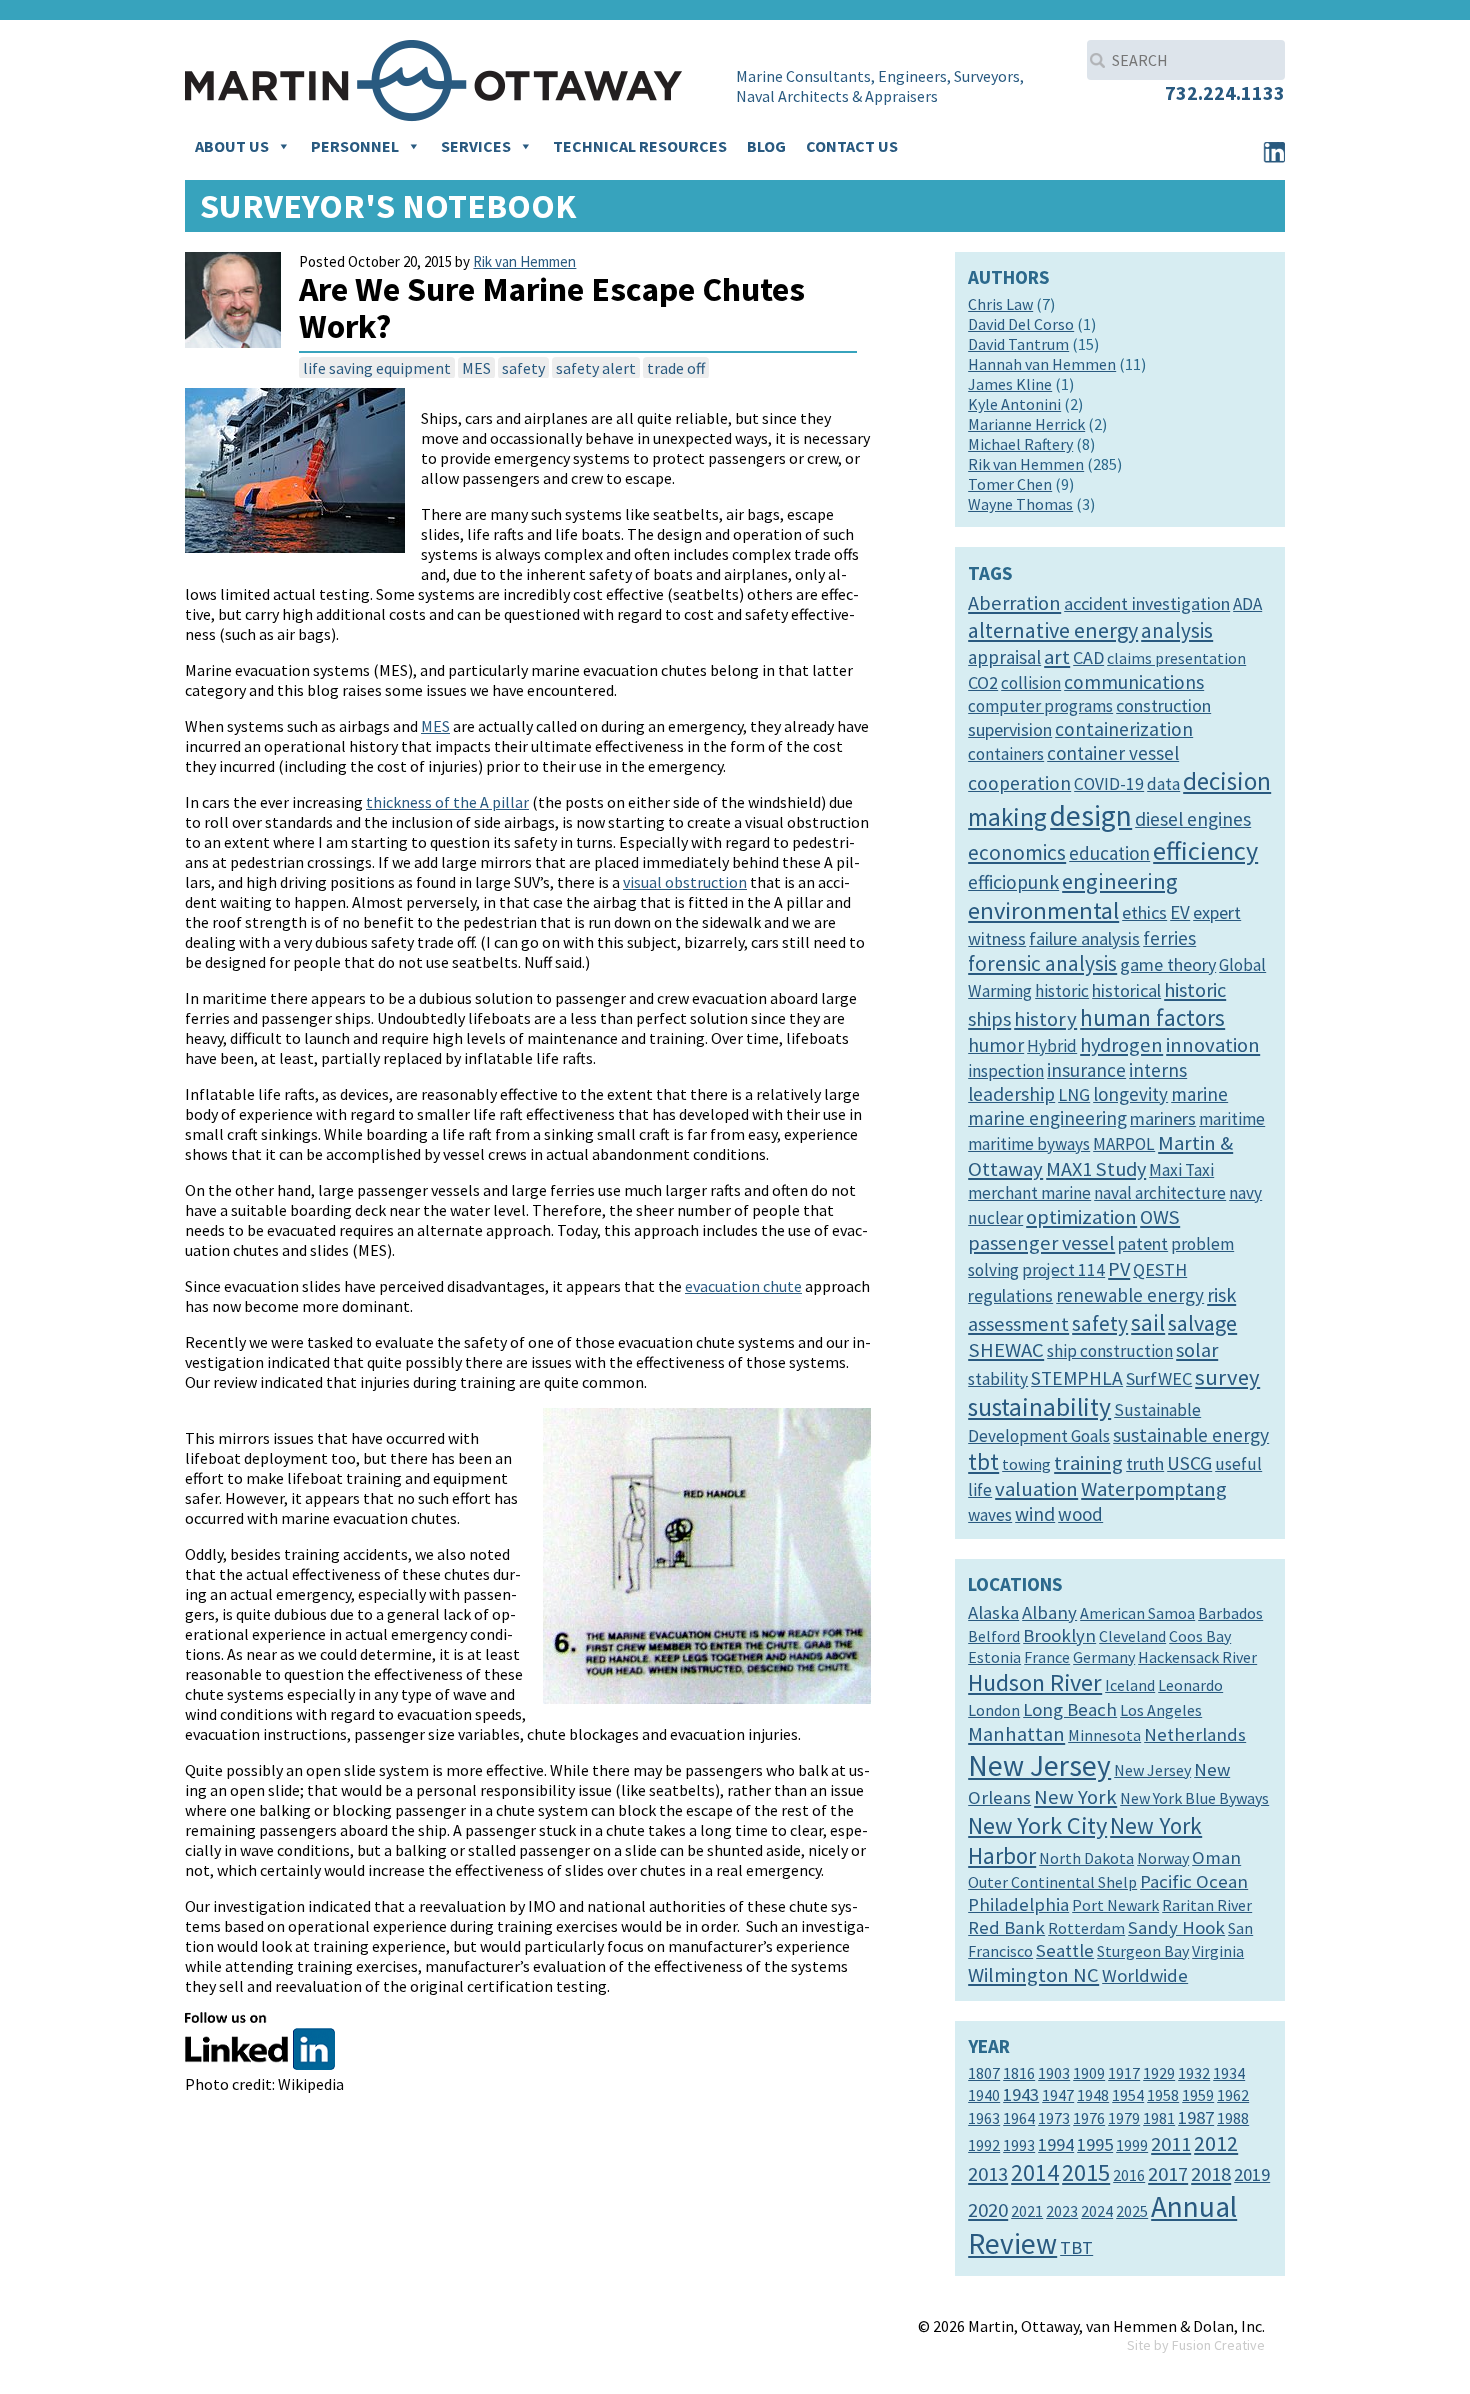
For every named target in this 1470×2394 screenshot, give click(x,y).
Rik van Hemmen (524, 261)
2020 (988, 2210)
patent (1143, 1243)
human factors (1152, 1017)
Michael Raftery (1020, 444)
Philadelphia (1018, 1904)
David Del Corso (1021, 324)
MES (476, 368)
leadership (1011, 1094)
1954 (1128, 2095)
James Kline (1010, 384)
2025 (1132, 2211)
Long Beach (1070, 1709)
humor (996, 1045)
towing (1026, 1464)
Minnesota (1104, 1735)
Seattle (1065, 1950)
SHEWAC (1006, 1350)
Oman (1216, 1857)
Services (476, 146)
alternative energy (1053, 630)
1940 (984, 2095)
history (1045, 1019)
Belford (994, 1636)
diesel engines (1193, 819)
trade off (676, 368)
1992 (984, 2145)
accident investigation (1147, 603)
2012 (1216, 2143)
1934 (1229, 2073)
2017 (1168, 2174)
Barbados (1230, 1613)
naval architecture (1160, 1193)
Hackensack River (1197, 1657)
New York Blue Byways (1194, 1798)
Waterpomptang (1154, 1489)
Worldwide (1145, 1975)
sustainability (1039, 1407)
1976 (1089, 2118)
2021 (1027, 2211)
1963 (984, 2118)
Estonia (994, 1657)
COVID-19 (1109, 784)
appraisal (1004, 657)
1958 (1163, 2095)
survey (1227, 1377)
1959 (1198, 2095)
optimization (1081, 1217)
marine (1199, 1094)
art (1057, 657)
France (1047, 1657)
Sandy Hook (1176, 1927)
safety (523, 368)
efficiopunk (1013, 882)
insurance (1086, 1070)
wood (1080, 1514)
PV (1119, 1269)
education (1109, 853)
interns (1158, 1070)
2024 (1097, 2211)
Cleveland (1132, 1636)
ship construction (1110, 1351)
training (1088, 1463)
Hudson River (1035, 1682)
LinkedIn (1274, 152)
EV (1180, 912)
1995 (1095, 2144)
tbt (983, 1461)
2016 (1129, 2175)
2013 (988, 2174)
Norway (1163, 1858)
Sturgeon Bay (1143, 1951)
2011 (1171, 2144)
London (994, 1710)
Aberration (1014, 603)
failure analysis (1084, 938)
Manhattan (1016, 1734)
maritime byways (1029, 1144)
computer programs (1040, 706)
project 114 (1063, 1270)
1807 (984, 2073)
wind (1035, 1514)
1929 (1159, 2073)
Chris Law (1000, 304)
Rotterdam (1086, 1928)
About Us (232, 146)
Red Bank (1006, 1927)
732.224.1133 (1225, 92)
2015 (1086, 2172)
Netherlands (1195, 1734)
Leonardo (1190, 1685)
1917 (1124, 2073)
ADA (1247, 604)
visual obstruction (685, 882)
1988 (1233, 2118)
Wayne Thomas (1020, 504)
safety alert (596, 368)
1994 (1056, 2144)
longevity (1130, 1094)
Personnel (355, 146)
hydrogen (1121, 1045)
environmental (1043, 910)
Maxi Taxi (1181, 1170)
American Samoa (1137, 1613)
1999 (1132, 2145)
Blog (766, 146)
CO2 (983, 682)
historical (1126, 990)
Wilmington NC (1033, 1975)
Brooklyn (1059, 1635)
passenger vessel (1041, 1243)
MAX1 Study (1096, 1169)
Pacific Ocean (1194, 1881)
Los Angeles (1161, 1710)
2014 (1035, 2172)
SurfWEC (1159, 1378)
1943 (1021, 2094)
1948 (1093, 2095)
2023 (1062, 2211)
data (1163, 784)
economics (1017, 852)
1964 (1019, 2118)
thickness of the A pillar (447, 802)
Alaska (993, 1612)
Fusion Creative (1218, 2345)
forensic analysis (1042, 963)
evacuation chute (743, 1286)
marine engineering (1047, 1118)
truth (1145, 1463)
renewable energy (1130, 1295)
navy (1245, 1193)
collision (1031, 683)
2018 (1211, 2174)
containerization (1124, 729)
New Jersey (1039, 1765)
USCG (1189, 1463)
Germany (1104, 1657)
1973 (1054, 2118)
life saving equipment (377, 368)
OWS (1160, 1217)
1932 (1194, 2073)
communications (1134, 682)
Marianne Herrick (1026, 424)
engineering (1120, 881)
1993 (1019, 2145)
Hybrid (1052, 1046)
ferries (1169, 938)
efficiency (1205, 850)
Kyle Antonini (1014, 404)
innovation (1213, 1045)
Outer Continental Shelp (1052, 1882)
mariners (1163, 1118)
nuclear (995, 1218)
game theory (1168, 964)
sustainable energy (1191, 1435)
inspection (1006, 1071)
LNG (1074, 1094)
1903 (1054, 2073)
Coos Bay (1200, 1636)
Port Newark (1115, 1905)
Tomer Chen (1010, 484)
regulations (1010, 1295)
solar (1197, 1350)
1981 (1159, 2118)
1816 (1019, 2073)
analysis (1177, 630)
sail (1148, 1322)
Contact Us (852, 146)
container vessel (1113, 753)
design (1091, 815)
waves (990, 1515)
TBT (1076, 2247)
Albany (1049, 1612)
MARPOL (1124, 1144)
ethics (1144, 912)
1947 (1058, 2095)
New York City (1037, 1825)
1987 (1196, 2117)
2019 (1252, 2174)
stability (998, 1379)
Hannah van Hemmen (1042, 364)
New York (1075, 1797)
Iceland (1130, 1685)
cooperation (1019, 783)
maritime (1232, 1119)
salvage (1202, 1323)
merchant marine (1029, 1193)
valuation (1036, 1489)
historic (1062, 991)
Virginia (1218, 1951)
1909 (1089, 2073)
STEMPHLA (1077, 1378)
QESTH (1160, 1269)
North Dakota (1086, 1858)
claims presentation (1176, 658)
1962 (1233, 2095)
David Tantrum (1018, 344)
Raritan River (1207, 1905)
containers (1006, 754)
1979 (1124, 2118)
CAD (1088, 657)
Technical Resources (640, 146)
